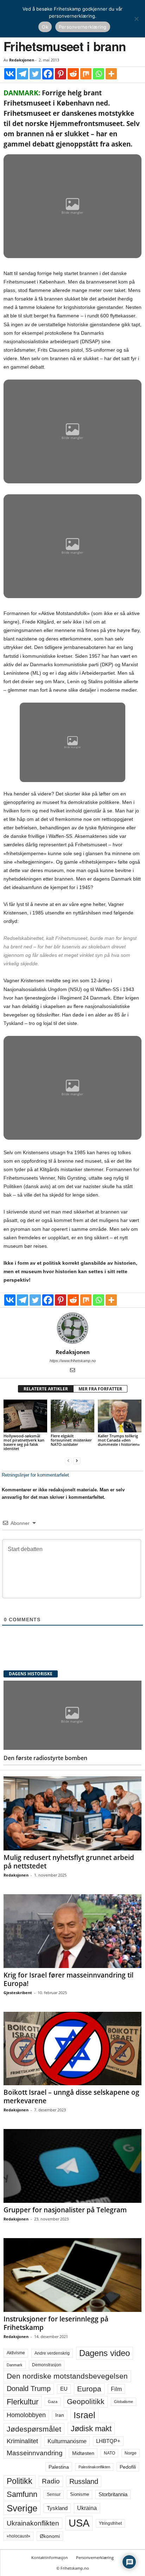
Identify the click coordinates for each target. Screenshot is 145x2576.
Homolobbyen (26, 2415)
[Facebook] (48, 74)
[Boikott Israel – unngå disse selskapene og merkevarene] (72, 2049)
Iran (60, 2415)
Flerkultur (23, 2402)
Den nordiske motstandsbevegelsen (67, 2376)
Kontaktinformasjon (50, 2557)
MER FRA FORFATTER (100, 1389)
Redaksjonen (22, 60)
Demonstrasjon (47, 2365)
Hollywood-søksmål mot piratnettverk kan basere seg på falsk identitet (24, 1442)
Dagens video (105, 2353)
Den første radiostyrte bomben (45, 1758)
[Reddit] (73, 74)
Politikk (20, 2481)
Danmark (15, 2365)
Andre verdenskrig (52, 2353)
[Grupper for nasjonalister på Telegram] (72, 2166)
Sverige (22, 2508)
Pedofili (128, 2467)
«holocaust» (18, 2536)
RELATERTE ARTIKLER (46, 1389)
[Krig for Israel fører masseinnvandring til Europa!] (72, 1931)
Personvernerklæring (95, 2557)
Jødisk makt (91, 2429)
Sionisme (80, 2494)
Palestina (59, 2467)
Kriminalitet (22, 2441)
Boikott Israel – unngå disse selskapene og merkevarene (71, 2097)
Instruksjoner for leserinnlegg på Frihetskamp (56, 2323)
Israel (84, 2415)
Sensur (54, 2494)
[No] (136, 19)
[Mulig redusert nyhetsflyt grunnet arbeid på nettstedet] (72, 1813)
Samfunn (22, 2494)
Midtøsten (83, 2453)
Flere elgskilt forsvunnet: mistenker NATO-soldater (71, 1440)
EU (64, 2389)
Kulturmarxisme (67, 2441)
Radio (51, 2481)
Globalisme (124, 2402)
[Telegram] (23, 74)
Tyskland (57, 2508)
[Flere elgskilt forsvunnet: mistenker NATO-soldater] (72, 1416)
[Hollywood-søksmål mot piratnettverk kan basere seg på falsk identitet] (25, 1416)
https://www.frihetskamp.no (73, 1361)
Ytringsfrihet (110, 2523)
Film (116, 2389)
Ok (45, 27)
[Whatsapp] (99, 74)
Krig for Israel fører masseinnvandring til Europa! (68, 1979)
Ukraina (87, 2508)
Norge (131, 2453)
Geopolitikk (86, 2401)
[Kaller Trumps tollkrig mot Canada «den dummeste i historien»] (120, 1416)
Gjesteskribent (18, 1993)
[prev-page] (68, 1460)
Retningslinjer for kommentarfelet (35, 1475)
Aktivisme (16, 2353)
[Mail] (72, 1371)
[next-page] (77, 1460)
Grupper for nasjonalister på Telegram (65, 2210)
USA (79, 2523)
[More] (111, 74)
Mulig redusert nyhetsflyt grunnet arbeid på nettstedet (69, 1862)
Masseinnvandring (35, 2453)
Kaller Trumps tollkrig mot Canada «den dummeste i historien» (119, 1440)
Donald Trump (29, 2389)
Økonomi (50, 2536)
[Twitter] (35, 74)
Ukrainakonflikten (33, 2523)
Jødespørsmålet (34, 2429)
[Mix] (86, 74)
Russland (84, 2481)
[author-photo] (72, 1328)
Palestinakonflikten (94, 2467)
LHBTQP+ (108, 2441)
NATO (109, 2453)
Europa (89, 2389)
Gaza (53, 2402)
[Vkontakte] (10, 74)
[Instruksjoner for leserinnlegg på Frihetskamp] (72, 2275)
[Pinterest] (61, 74)
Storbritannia (113, 2494)
